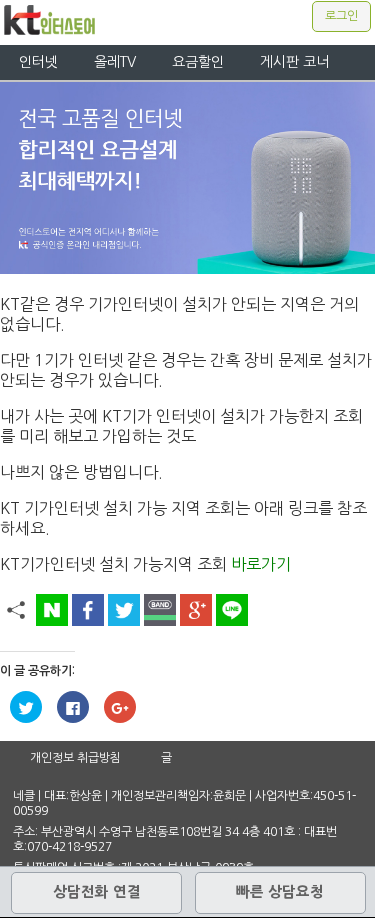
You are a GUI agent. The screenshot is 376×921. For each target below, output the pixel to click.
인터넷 (38, 62)
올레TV (115, 62)
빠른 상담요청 (280, 892)
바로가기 (261, 564)
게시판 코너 (294, 62)
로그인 (341, 16)
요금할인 (198, 62)
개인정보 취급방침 (75, 758)
